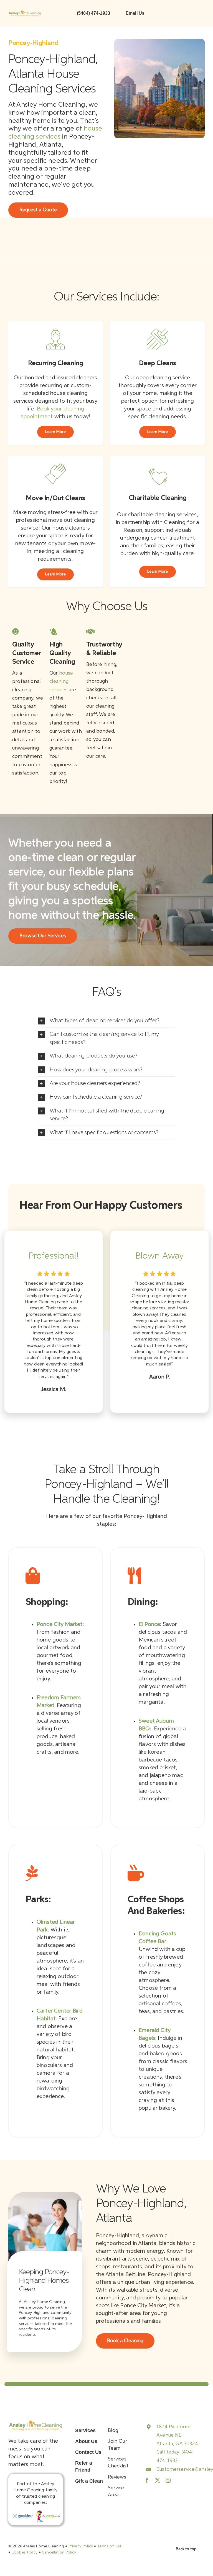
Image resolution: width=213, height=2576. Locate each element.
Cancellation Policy (59, 2552)
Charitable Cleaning (158, 498)
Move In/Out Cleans (55, 498)
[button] (106, 1021)
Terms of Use (110, 2546)
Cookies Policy (24, 2552)
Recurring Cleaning (55, 363)
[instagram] (168, 2480)
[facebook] (147, 2480)
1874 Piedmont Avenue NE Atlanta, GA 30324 (177, 2435)
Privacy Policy (81, 2546)
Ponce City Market (60, 1624)
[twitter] (158, 2480)
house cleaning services (61, 681)
